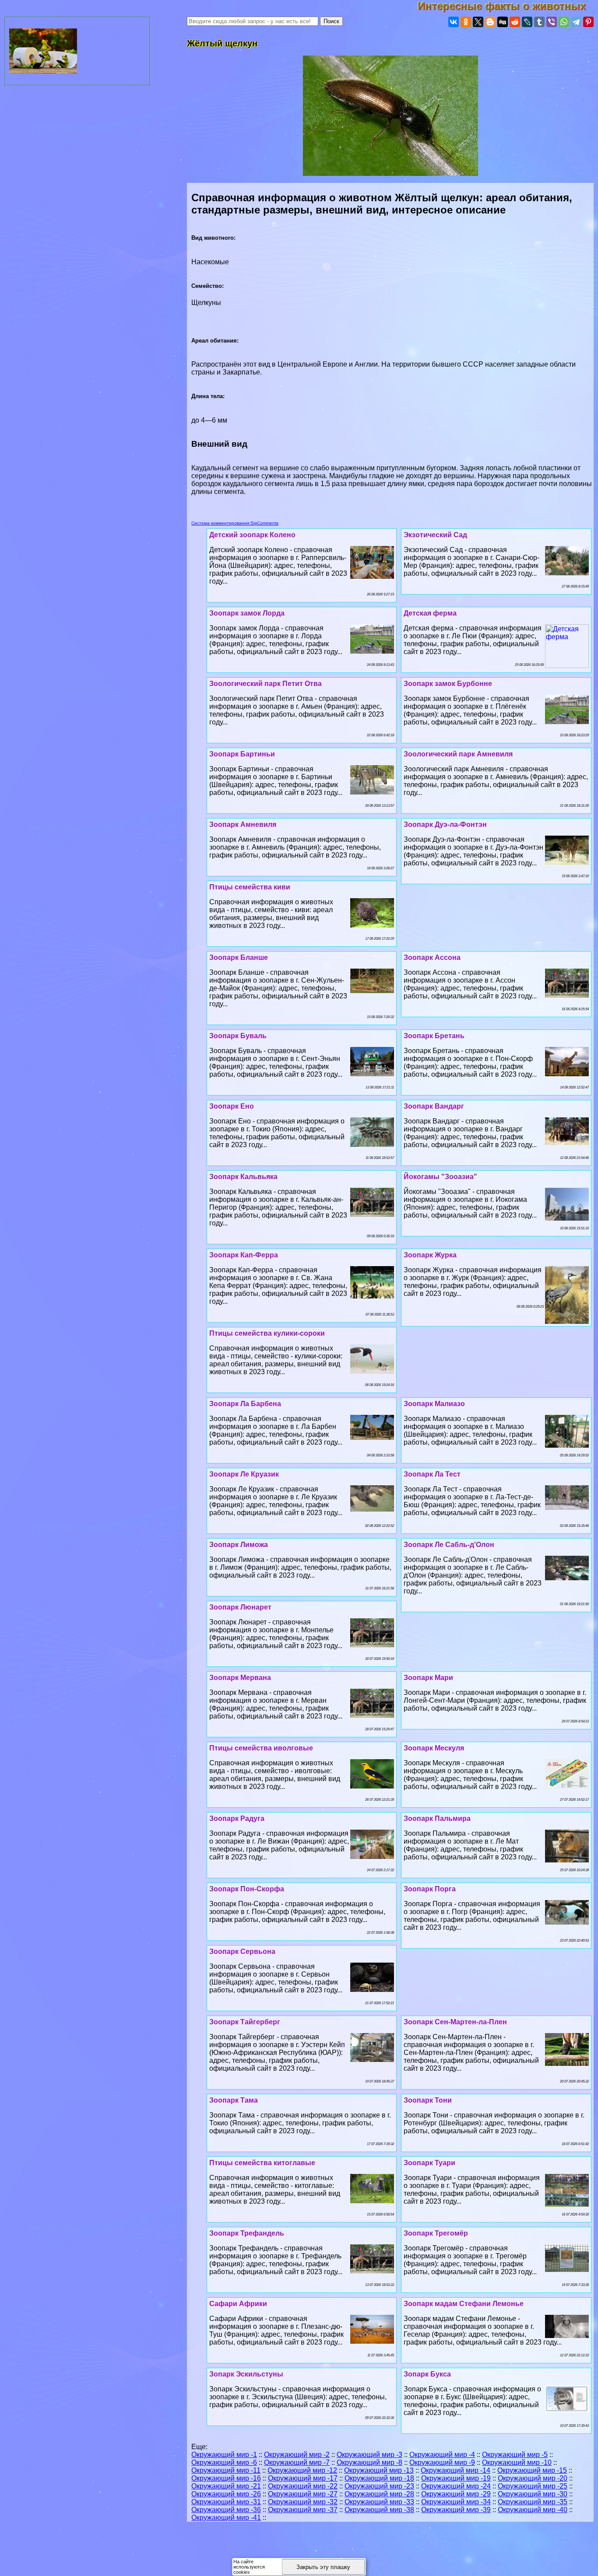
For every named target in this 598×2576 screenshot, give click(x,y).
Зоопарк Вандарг (434, 1106)
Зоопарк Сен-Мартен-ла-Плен (455, 2022)
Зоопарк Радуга (237, 1818)
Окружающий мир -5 (515, 2455)
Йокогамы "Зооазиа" (440, 1177)
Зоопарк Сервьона (242, 1951)
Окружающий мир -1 (224, 2455)
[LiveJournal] (527, 22)
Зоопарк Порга (430, 1889)
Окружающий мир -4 (442, 2455)
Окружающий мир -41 (226, 2518)
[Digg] (503, 22)
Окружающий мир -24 (456, 2486)
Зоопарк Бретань (434, 1036)
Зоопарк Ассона (432, 957)
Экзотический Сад (435, 535)
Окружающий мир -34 (456, 2502)
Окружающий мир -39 (456, 2510)
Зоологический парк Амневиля (458, 754)
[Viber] (552, 22)
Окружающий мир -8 (369, 2462)
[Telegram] (576, 22)
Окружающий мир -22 (303, 2486)
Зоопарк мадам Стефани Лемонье (464, 2304)
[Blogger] (490, 22)
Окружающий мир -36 (226, 2510)
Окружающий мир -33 (379, 2502)
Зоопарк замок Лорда (247, 613)
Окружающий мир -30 (533, 2494)
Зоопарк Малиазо (434, 1404)
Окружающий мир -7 (297, 2462)
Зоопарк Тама (234, 2100)
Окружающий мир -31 (226, 2502)
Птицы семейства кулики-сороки (267, 1333)
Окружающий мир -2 (297, 2455)
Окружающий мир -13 (379, 2470)
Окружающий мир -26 (226, 2494)
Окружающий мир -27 (303, 2494)
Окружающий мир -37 (303, 2510)
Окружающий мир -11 (226, 2470)
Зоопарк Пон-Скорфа (247, 1889)
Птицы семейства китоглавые (262, 2163)
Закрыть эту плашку (323, 2567)
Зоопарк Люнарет (240, 1607)
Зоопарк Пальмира (437, 1818)
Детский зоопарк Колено (252, 535)
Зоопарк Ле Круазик (244, 1474)
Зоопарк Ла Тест (432, 1474)
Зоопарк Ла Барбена (245, 1404)
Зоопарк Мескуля (434, 1748)
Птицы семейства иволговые (261, 1748)
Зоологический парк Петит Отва (266, 684)
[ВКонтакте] (454, 22)
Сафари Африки (238, 2304)
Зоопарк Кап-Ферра (244, 1255)
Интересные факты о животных (508, 6)
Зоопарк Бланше (239, 957)
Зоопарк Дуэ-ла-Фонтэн (445, 824)
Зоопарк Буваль (238, 1036)
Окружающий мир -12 (302, 2470)
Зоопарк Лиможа (239, 1545)
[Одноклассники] (466, 22)
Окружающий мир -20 (533, 2478)
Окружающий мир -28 (379, 2494)
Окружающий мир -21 (226, 2486)
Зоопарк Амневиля (243, 824)
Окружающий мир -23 (379, 2486)
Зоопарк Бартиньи (242, 754)
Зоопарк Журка (430, 1255)
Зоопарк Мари (428, 1678)
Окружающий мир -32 (303, 2502)
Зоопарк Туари (429, 2163)
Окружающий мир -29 (456, 2494)
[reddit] (515, 22)
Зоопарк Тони (428, 2100)
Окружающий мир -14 (456, 2470)
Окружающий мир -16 (226, 2478)
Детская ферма (430, 613)
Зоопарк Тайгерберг (245, 2022)
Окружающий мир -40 (533, 2510)
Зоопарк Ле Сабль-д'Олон (449, 1545)
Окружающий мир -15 (532, 2470)
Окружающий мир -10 (517, 2462)
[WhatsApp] (564, 22)
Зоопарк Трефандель (247, 2233)
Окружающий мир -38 (379, 2510)
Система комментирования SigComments (235, 523)
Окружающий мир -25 (533, 2486)
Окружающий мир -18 (379, 2478)
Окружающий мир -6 (224, 2462)
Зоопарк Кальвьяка (243, 1177)
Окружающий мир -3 (369, 2455)
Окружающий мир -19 (456, 2478)
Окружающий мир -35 (533, 2502)
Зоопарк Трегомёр (436, 2233)
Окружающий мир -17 (303, 2478)
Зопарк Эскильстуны (246, 2374)
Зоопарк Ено (232, 1106)
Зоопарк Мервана (240, 1678)
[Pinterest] (588, 22)
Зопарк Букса (427, 2374)
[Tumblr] (539, 22)
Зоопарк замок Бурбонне (448, 684)
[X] (478, 22)
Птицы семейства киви (250, 887)
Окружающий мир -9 (442, 2462)
